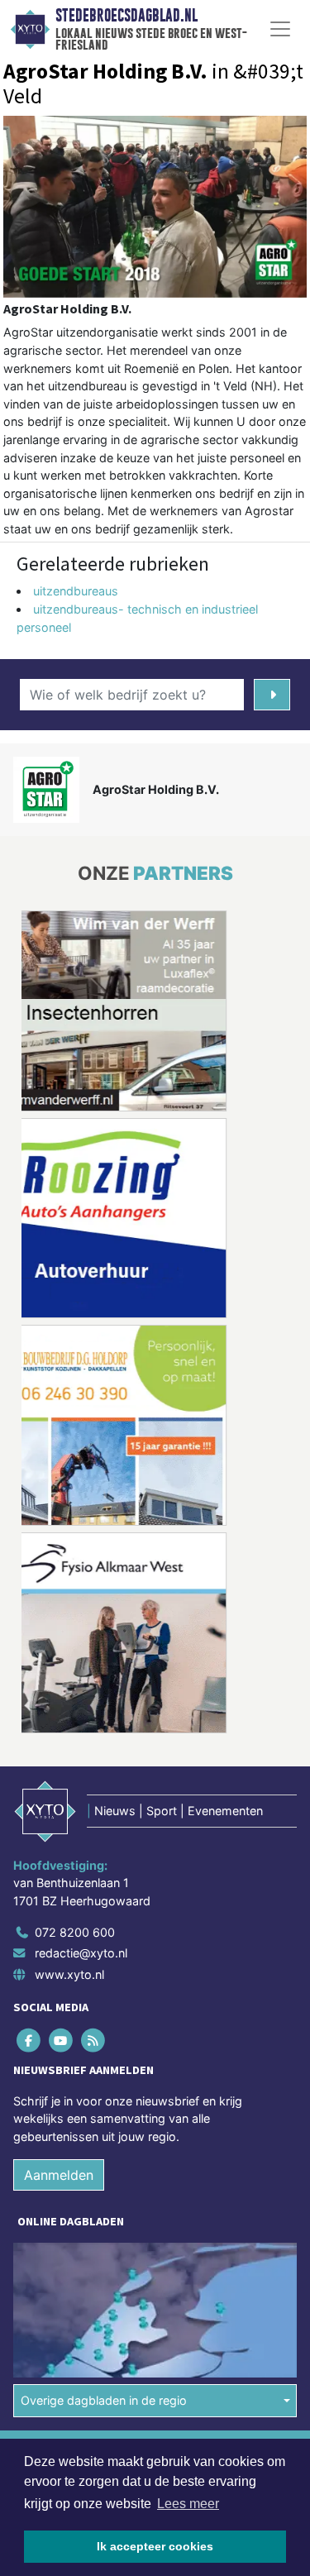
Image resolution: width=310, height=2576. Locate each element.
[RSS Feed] (94, 2040)
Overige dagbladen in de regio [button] (104, 2400)
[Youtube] (62, 2040)
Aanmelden (59, 2175)
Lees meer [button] (188, 2504)
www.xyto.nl (69, 1974)
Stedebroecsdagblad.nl (126, 16)
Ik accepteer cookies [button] (155, 2546)
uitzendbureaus (76, 591)
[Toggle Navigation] (280, 29)
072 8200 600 (75, 1932)
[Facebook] (29, 2040)
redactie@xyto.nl (81, 1953)
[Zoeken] (272, 695)
